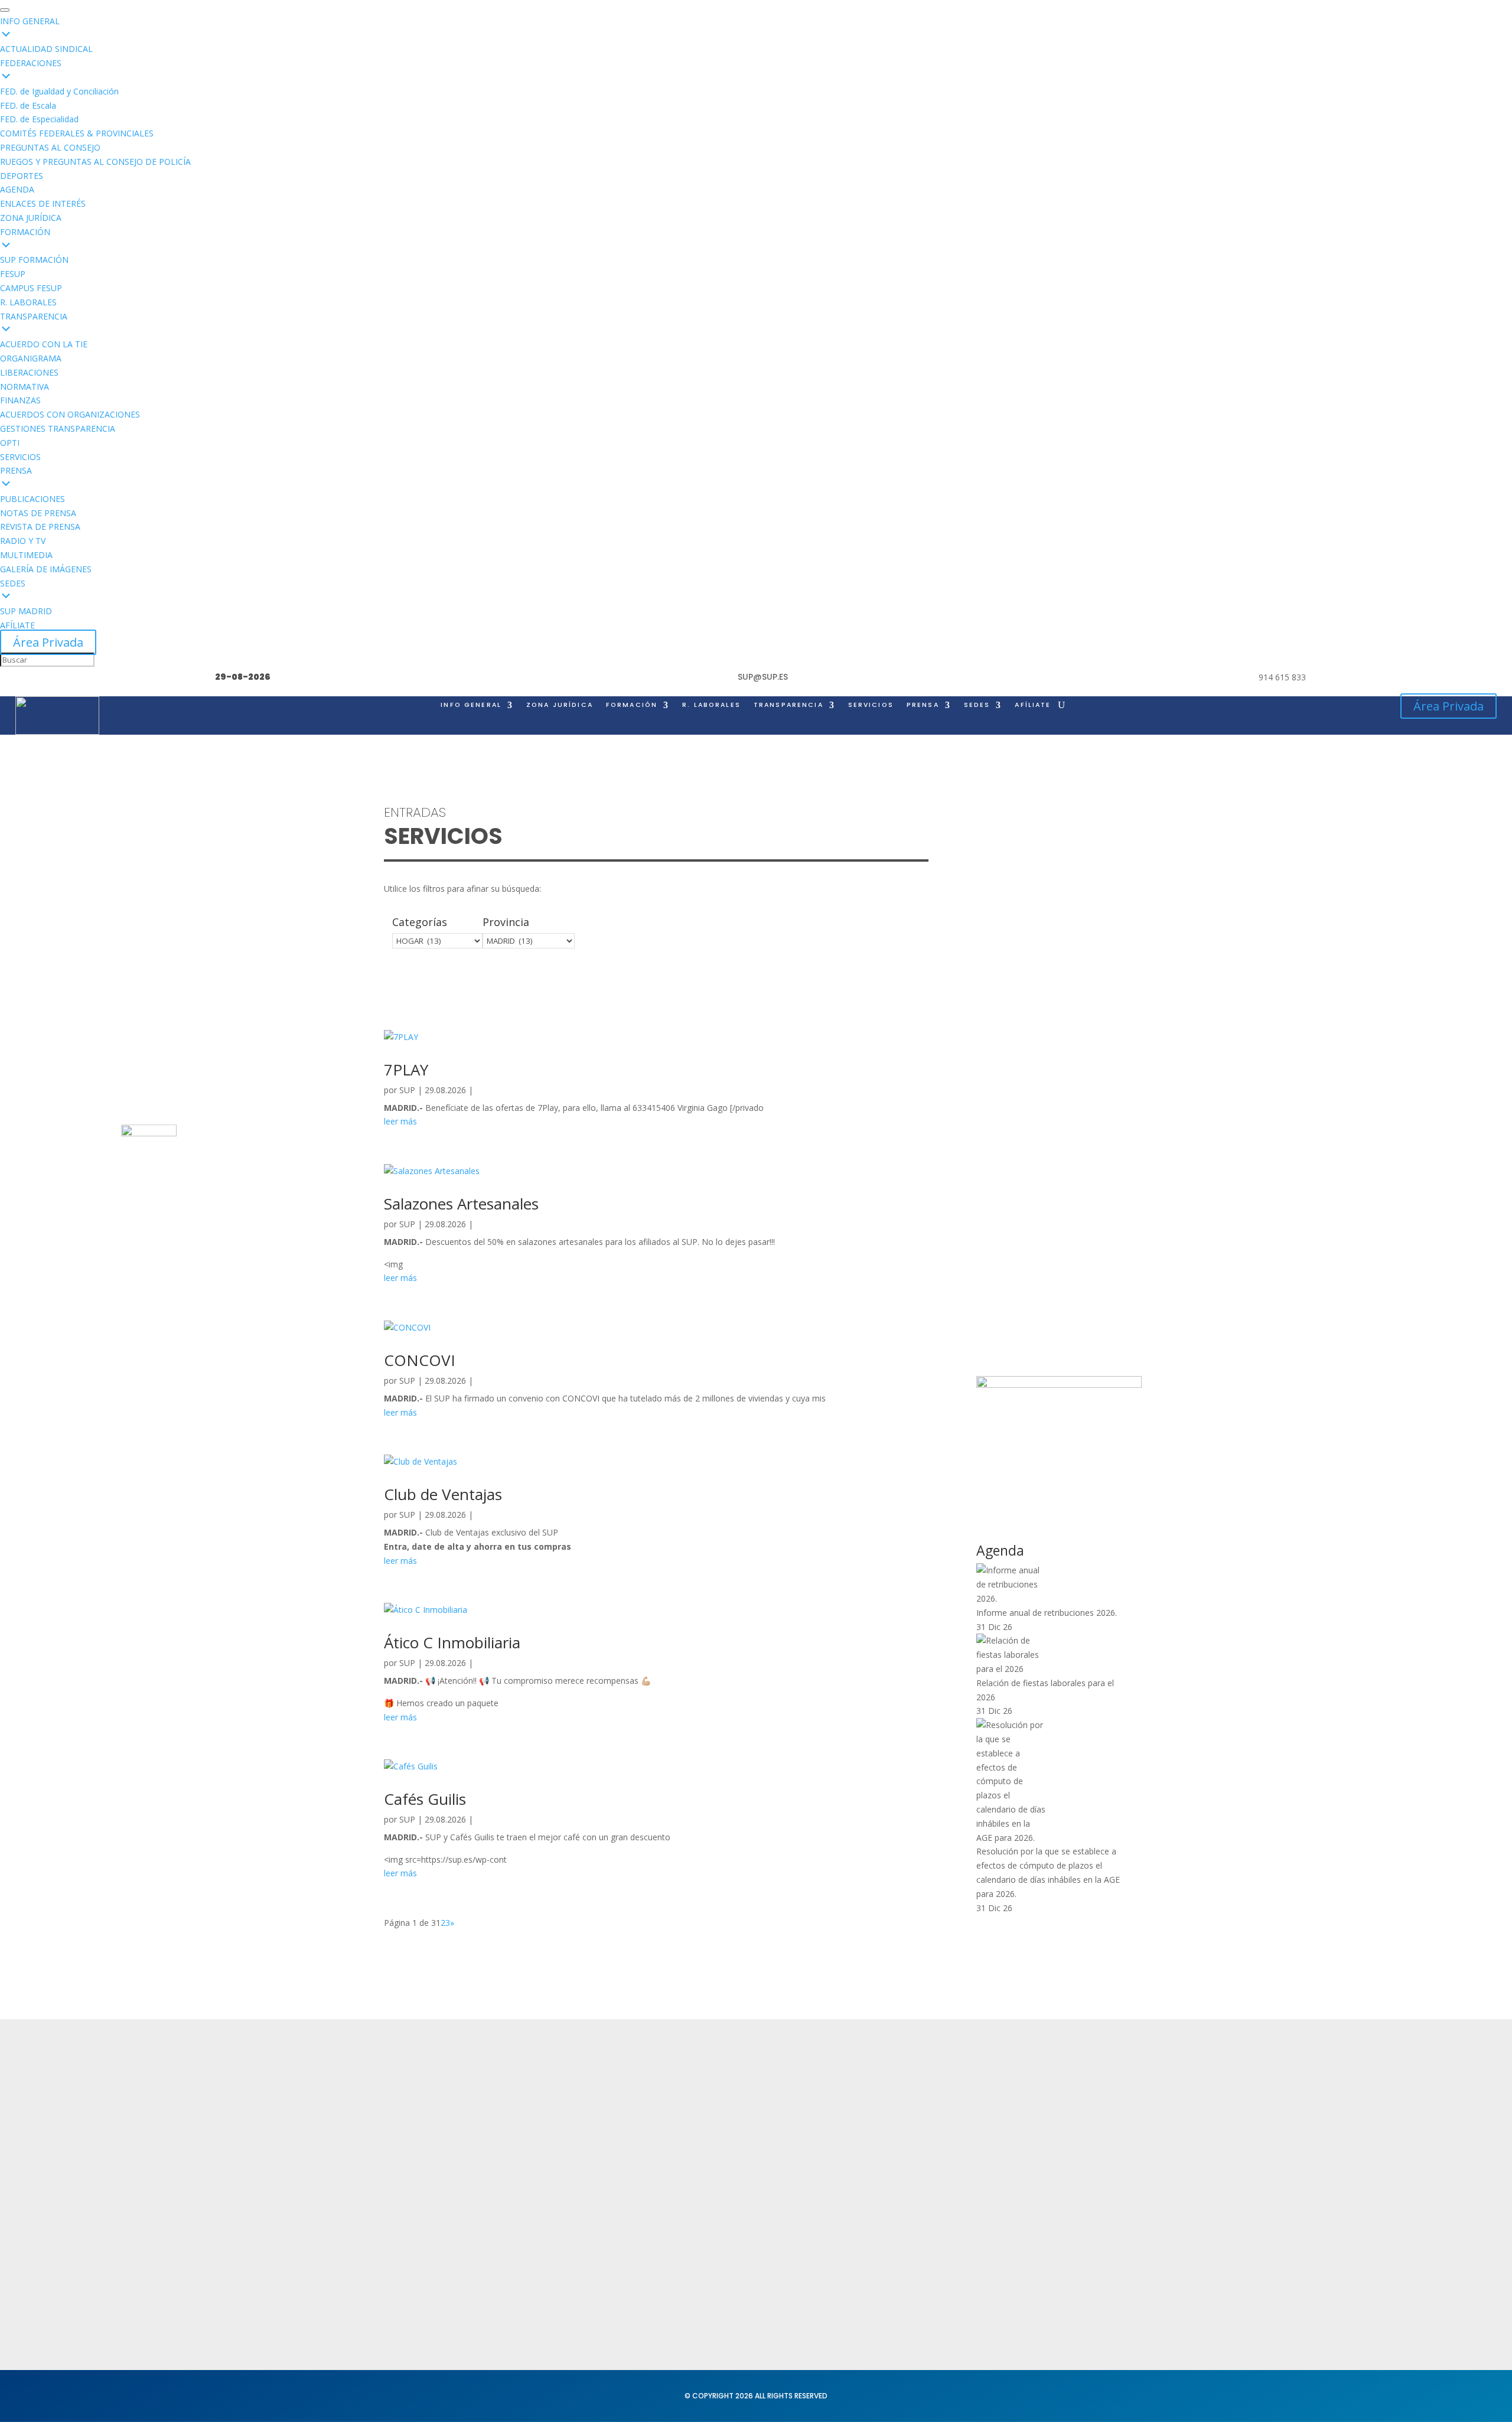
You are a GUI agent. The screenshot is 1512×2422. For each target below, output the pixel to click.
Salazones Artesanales (461, 1204)
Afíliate (1033, 705)
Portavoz (1038, 2152)
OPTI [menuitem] (10, 443)
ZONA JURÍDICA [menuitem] (31, 218)
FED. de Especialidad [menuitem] (39, 119)
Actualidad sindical (886, 2124)
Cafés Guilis (425, 1799)
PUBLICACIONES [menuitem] (32, 499)
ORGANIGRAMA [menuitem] (31, 358)
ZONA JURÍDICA (560, 705)
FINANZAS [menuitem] (20, 400)
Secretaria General (1060, 2106)
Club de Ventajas (443, 1494)
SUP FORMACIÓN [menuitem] (34, 260)
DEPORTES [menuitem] (22, 176)
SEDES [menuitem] (13, 583)
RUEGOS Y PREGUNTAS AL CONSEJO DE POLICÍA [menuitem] (95, 162)
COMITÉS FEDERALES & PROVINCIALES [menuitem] (77, 133)
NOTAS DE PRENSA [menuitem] (38, 513)
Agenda (551, 2175)
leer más (400, 1121)
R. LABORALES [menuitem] (28, 302)
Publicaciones (875, 2170)
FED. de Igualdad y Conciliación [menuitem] (59, 91)
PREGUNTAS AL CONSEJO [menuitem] (50, 147)
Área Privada (48, 642)
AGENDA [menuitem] (17, 189)
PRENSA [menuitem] (16, 470)
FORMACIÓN (632, 705)
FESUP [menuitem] (13, 274)
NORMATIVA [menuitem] (25, 387)
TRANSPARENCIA (788, 705)
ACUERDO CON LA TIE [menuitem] (44, 344)
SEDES (977, 705)
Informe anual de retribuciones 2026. (1047, 1613)
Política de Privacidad (736, 2106)
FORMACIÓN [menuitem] (25, 232)
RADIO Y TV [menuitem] (23, 541)
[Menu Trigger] (5, 10)
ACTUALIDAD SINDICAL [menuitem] (46, 49)
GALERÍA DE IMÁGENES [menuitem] (46, 569)
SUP (407, 1090)
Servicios (553, 2152)
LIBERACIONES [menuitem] (29, 372)
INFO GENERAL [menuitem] (30, 21)
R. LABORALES (711, 705)
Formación (557, 2129)
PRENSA (923, 705)
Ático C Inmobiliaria (452, 1642)
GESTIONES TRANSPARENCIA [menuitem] (58, 428)
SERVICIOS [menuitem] (20, 457)
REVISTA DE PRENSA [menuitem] (40, 527)
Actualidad (558, 2106)
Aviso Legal (713, 2129)
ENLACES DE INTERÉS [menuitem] (43, 203)
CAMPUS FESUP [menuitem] (31, 288)
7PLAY (406, 1070)
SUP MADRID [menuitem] (26, 611)
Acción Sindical (1051, 2129)
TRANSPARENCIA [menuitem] (34, 316)
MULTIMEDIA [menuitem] (26, 555)
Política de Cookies (731, 2152)
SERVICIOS (871, 705)
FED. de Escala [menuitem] (28, 105)
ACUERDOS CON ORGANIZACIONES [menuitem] (70, 414)
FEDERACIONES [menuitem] (31, 63)
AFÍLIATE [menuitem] (17, 625)
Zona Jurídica (874, 2146)
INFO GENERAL (471, 705)
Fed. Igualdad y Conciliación (906, 2230)
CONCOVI (420, 1360)
